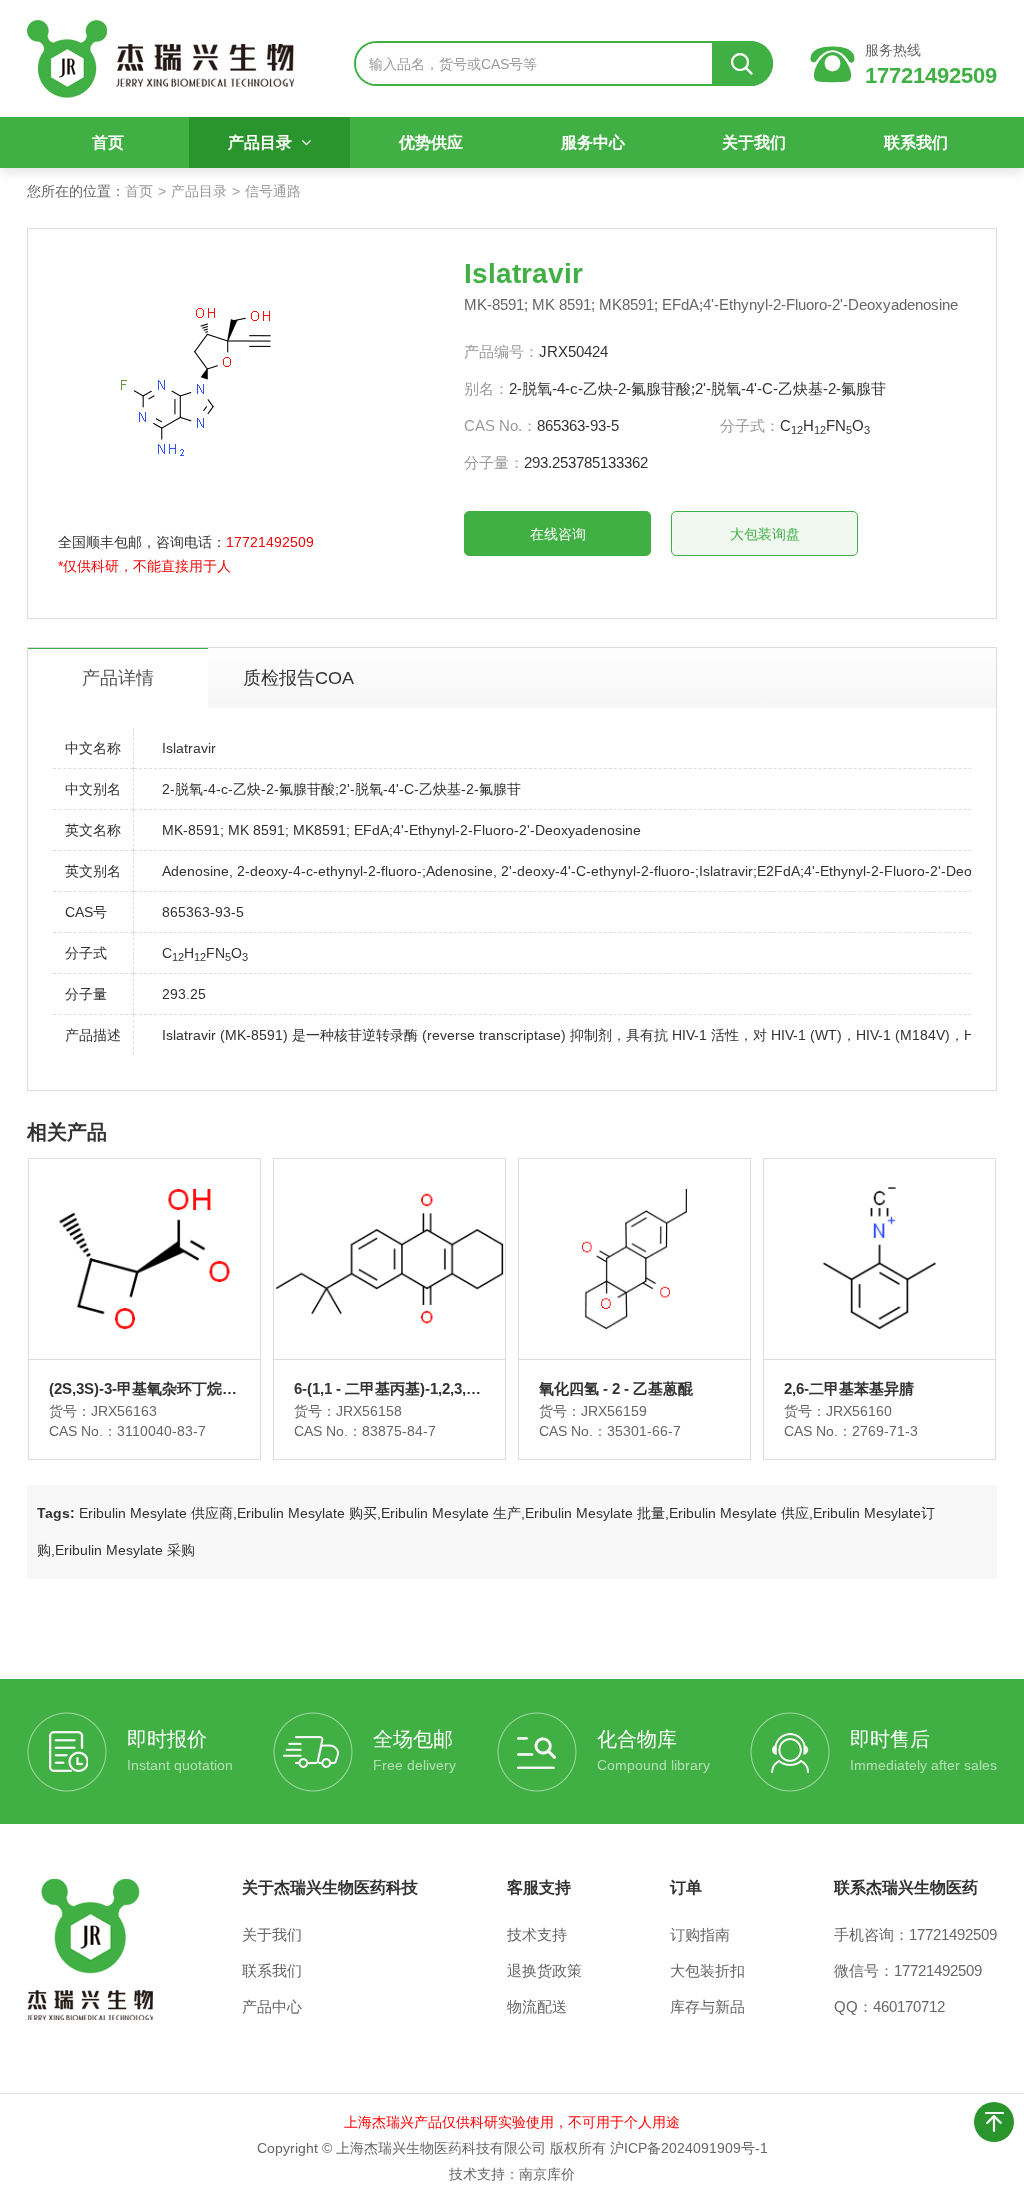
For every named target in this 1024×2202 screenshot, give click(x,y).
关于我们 (754, 142)
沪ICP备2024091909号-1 (689, 2148)
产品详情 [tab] (118, 678)
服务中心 (593, 142)
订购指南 (700, 1934)
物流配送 (537, 2006)
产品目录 (262, 142)
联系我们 (916, 142)
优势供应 (431, 142)
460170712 (909, 2006)
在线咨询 (558, 534)
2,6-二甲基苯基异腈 (849, 1388)
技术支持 (537, 1934)
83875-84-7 (399, 1431)
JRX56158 (369, 1411)
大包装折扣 (707, 1970)
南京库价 (547, 2174)
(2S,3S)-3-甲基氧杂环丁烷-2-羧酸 (144, 1389)
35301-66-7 (644, 1431)
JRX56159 (614, 1411)
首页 (108, 142)
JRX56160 (859, 1411)
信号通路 (273, 191)
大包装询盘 (765, 534)
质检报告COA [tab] (298, 678)
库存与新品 (707, 2006)
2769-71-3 (885, 1431)
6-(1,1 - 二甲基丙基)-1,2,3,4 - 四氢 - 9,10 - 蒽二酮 (388, 1389)
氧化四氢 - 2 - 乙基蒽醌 (616, 1388)
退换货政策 (544, 1970)
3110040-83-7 (161, 1431)
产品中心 (272, 2006)
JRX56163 (124, 1411)
